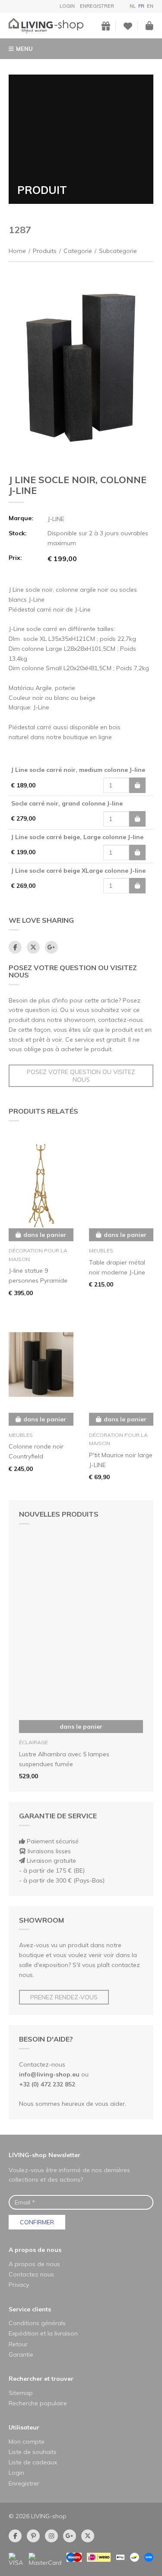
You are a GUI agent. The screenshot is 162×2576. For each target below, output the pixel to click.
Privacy (19, 2285)
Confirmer (37, 2222)
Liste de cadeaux (33, 2462)
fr (141, 6)
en (150, 6)
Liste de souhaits (33, 2452)
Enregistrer (97, 6)
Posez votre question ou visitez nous (81, 1076)
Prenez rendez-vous (64, 1997)
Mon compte (27, 2442)
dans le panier (81, 1727)
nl (133, 6)
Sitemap (21, 2393)
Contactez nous (31, 2274)
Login (67, 6)
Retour (18, 2344)
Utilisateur (24, 2427)
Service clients (30, 2309)
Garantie (21, 2354)
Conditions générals (37, 2323)
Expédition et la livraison (43, 2333)
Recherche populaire (38, 2403)
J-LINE (56, 519)
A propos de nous (35, 2250)
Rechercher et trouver (41, 2379)
